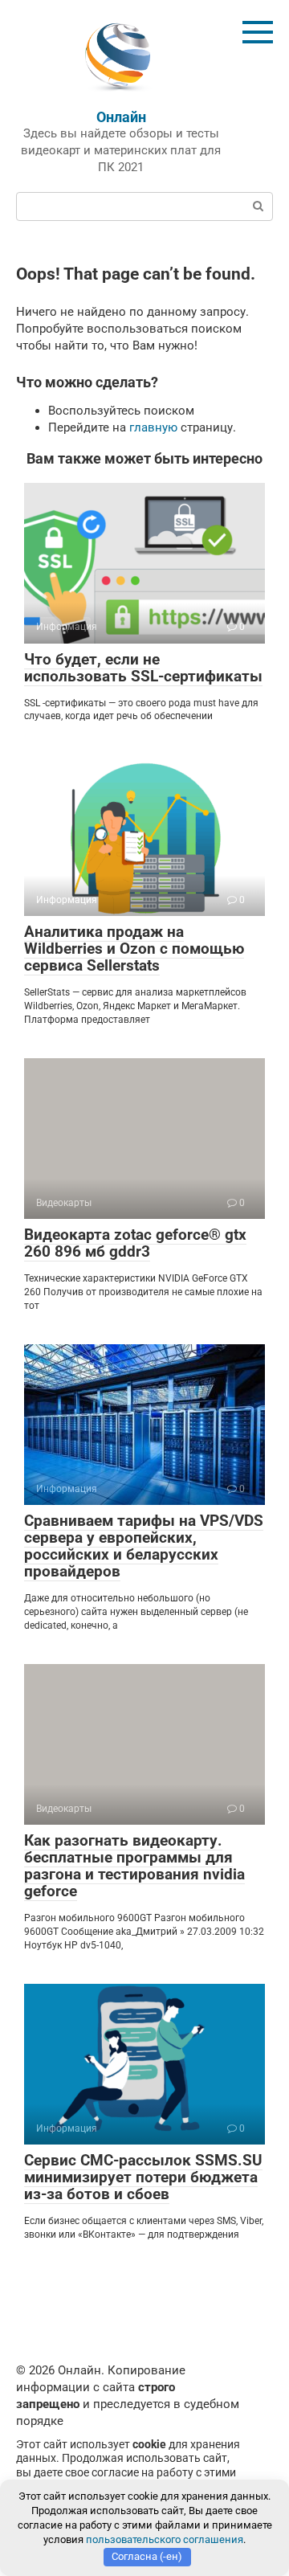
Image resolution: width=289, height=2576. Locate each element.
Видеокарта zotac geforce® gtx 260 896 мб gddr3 (135, 1243)
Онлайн (121, 117)
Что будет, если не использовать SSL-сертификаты (143, 668)
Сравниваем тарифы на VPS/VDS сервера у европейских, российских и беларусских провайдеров (144, 1546)
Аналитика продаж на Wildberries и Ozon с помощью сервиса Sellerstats (134, 949)
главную (153, 427)
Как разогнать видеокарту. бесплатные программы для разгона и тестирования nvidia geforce (134, 1866)
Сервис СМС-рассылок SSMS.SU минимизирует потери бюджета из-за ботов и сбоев (143, 2177)
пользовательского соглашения (165, 2539)
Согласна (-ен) (147, 2556)
